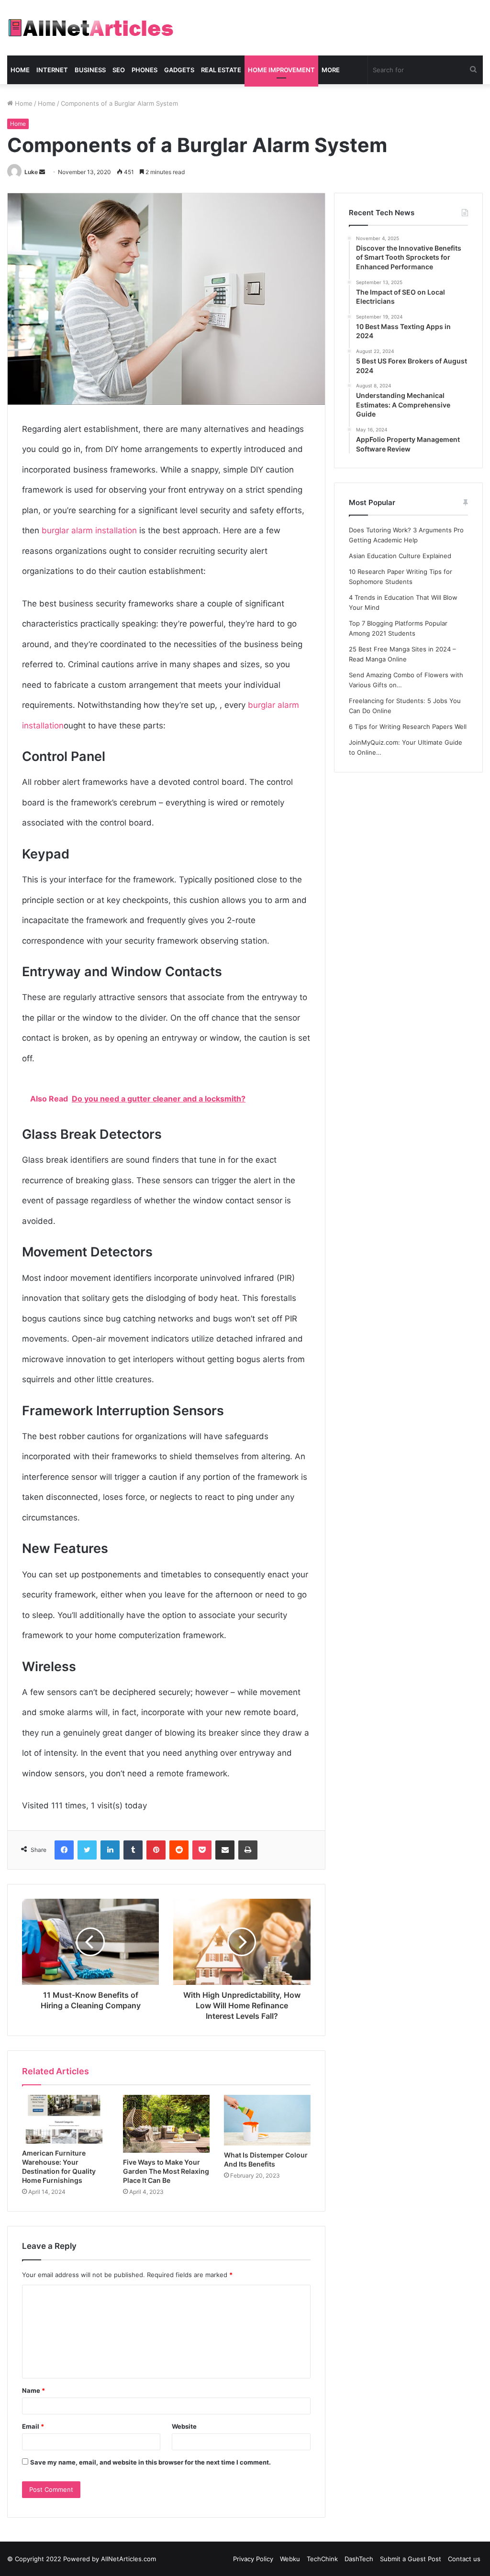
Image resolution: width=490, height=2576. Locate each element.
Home (20, 70)
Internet (52, 70)
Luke (31, 172)
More (331, 70)
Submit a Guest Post (411, 2559)
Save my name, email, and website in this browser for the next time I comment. (150, 2462)
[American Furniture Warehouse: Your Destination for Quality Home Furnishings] (65, 2119)
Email (33, 2426)
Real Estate (221, 70)
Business (90, 70)
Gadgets (179, 70)
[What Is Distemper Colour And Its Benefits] (267, 2120)
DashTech (359, 2559)
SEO (119, 70)
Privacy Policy (253, 2559)
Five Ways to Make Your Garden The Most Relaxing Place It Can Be (166, 2171)
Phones (145, 70)
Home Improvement (281, 70)
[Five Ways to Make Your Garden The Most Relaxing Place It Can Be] (166, 2124)
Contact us (464, 2559)
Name (33, 2390)
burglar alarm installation (89, 530)
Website (184, 2426)
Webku (290, 2559)
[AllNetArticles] (90, 28)
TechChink (322, 2559)
